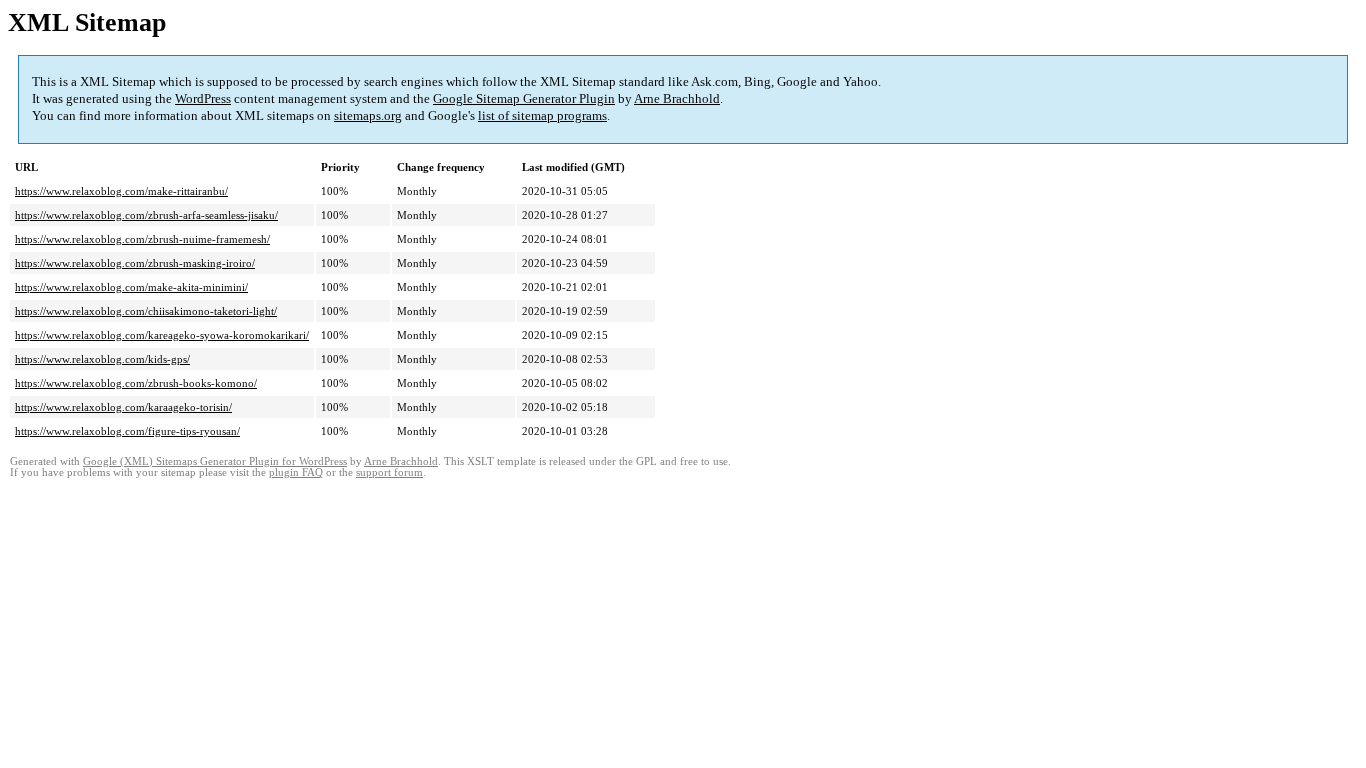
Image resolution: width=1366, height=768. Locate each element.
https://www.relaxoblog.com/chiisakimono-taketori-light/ (146, 311)
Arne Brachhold (677, 98)
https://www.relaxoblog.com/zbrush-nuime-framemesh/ (142, 239)
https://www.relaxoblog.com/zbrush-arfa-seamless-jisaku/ (146, 215)
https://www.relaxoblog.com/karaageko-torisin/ (123, 407)
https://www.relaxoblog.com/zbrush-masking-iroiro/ (135, 263)
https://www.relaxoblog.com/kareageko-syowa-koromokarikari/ (162, 335)
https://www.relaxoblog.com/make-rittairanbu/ (121, 191)
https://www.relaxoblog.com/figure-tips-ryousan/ (127, 431)
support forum (389, 472)
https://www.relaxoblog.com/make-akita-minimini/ (131, 287)
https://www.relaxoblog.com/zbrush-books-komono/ (136, 383)
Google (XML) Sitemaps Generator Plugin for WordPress (215, 461)
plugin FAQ (296, 472)
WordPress (203, 98)
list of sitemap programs (542, 115)
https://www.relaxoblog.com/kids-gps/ (102, 359)
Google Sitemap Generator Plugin (524, 98)
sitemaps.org (368, 115)
